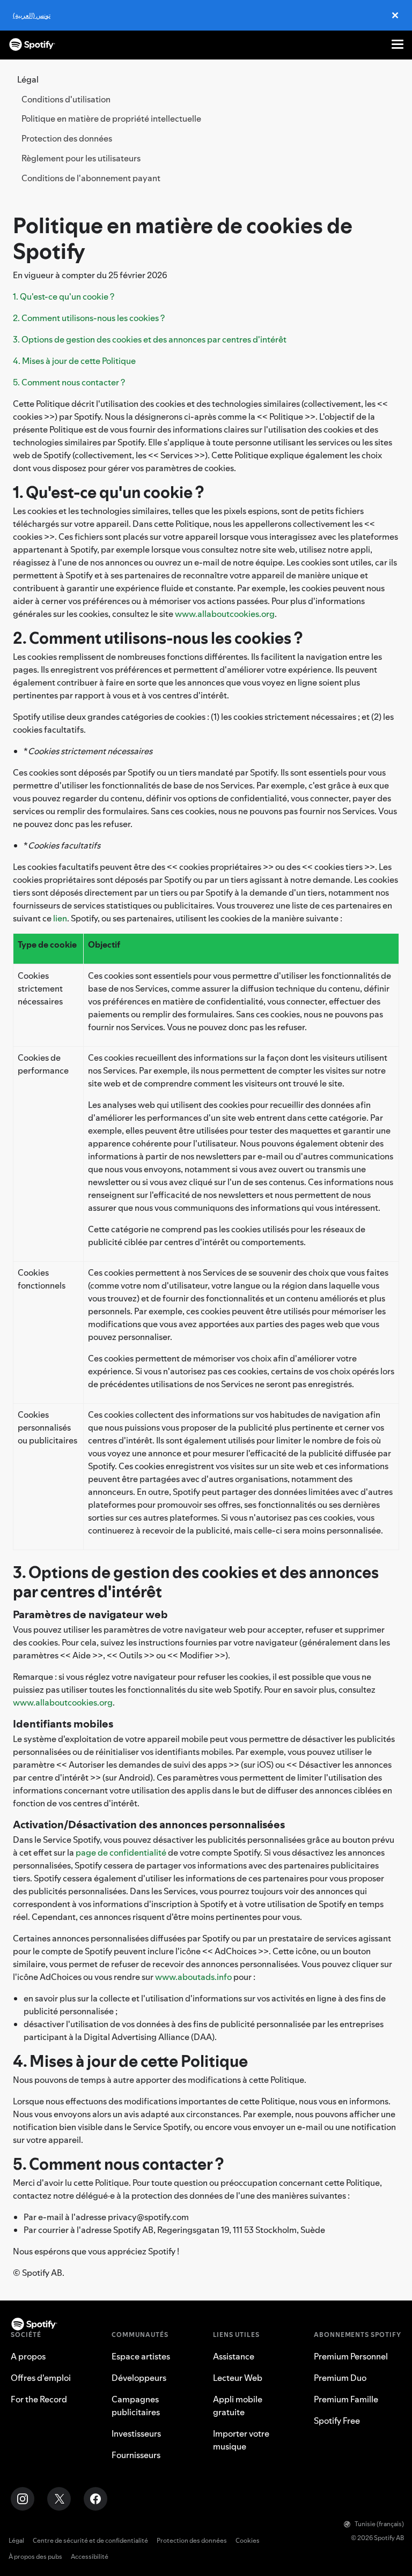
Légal (16, 2540)
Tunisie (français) (379, 2524)
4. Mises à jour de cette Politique (74, 361)
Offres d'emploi (41, 2378)
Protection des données (67, 138)
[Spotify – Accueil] (32, 44)
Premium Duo (340, 2378)
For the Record (39, 2399)
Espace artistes (141, 2356)
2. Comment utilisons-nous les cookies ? (89, 318)
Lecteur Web (238, 2378)
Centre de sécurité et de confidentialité (90, 2540)
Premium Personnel (351, 2356)
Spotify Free (337, 2421)
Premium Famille (346, 2399)
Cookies (248, 2540)
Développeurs (139, 2378)
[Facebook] (95, 2499)
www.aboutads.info (193, 1977)
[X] (59, 2499)
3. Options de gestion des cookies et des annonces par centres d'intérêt (150, 339)
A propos (28, 2356)
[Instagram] (23, 2499)
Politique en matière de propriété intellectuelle (111, 118)
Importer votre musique (241, 2440)
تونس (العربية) (32, 15)
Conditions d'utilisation (66, 99)
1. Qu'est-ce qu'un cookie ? (64, 296)
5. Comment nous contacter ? (69, 382)
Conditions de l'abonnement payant (91, 178)
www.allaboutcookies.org (225, 614)
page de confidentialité (121, 1852)
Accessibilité (90, 2556)
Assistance (234, 2356)
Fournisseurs (136, 2455)
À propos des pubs (35, 2556)
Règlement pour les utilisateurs (81, 158)
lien (60, 918)
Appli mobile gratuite (238, 2406)
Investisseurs (136, 2433)
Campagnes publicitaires (136, 2406)
